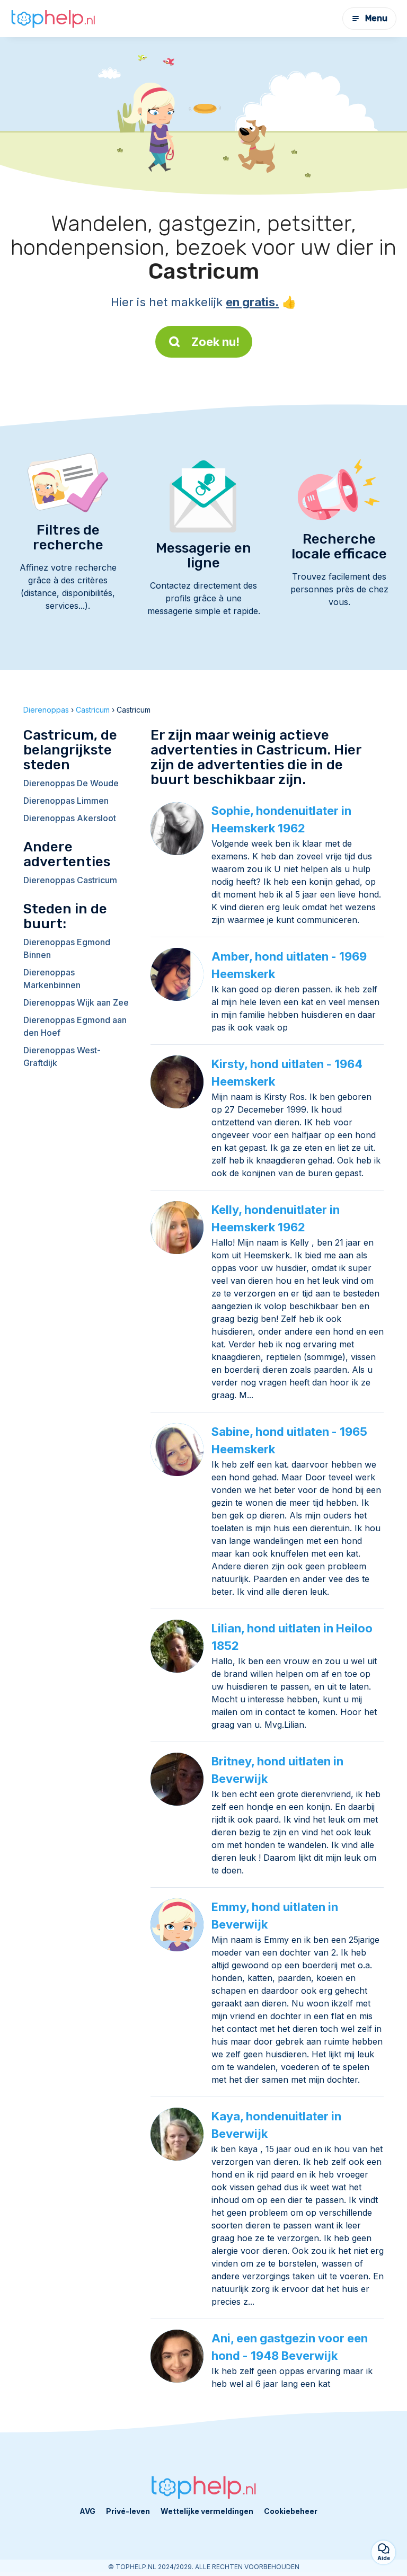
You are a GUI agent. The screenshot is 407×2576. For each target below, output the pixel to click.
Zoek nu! (215, 342)
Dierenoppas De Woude (71, 783)
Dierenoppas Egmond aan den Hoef (75, 1026)
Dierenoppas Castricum (70, 880)
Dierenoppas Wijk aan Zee (76, 1002)
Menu (376, 18)
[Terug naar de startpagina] (53, 19)
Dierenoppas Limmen (66, 801)
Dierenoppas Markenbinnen (52, 979)
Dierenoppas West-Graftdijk (62, 1056)
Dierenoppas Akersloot (70, 818)
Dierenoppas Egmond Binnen (67, 948)
